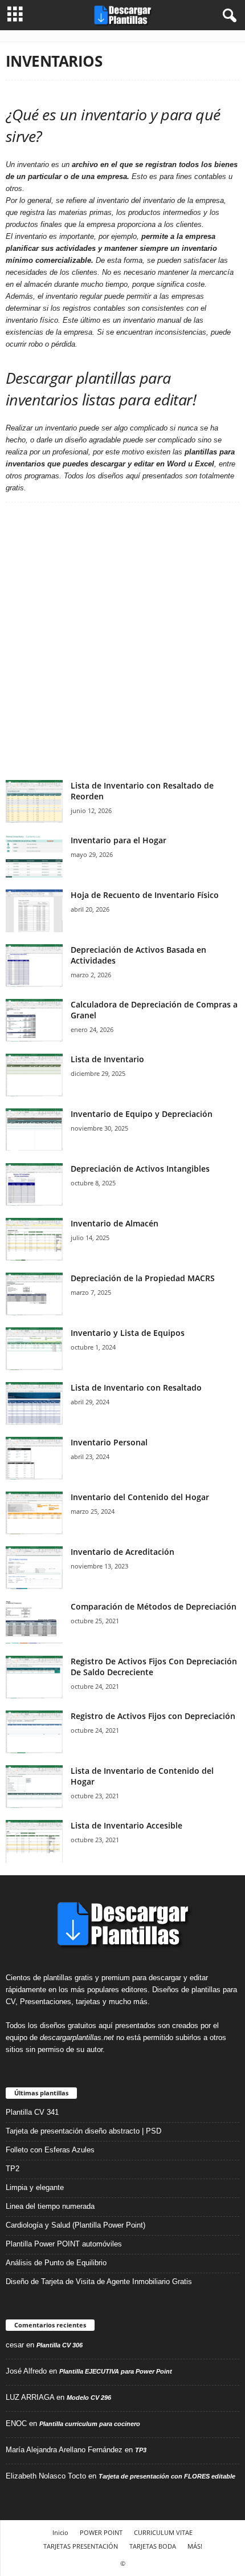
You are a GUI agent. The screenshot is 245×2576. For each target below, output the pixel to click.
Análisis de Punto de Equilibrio (56, 2263)
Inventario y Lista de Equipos (128, 1333)
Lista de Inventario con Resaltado (136, 1387)
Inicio (60, 2532)
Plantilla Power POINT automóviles (64, 2244)
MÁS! (195, 2546)
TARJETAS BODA (153, 2546)
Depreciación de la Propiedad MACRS (143, 1278)
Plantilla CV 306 (60, 2345)
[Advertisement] (122, 641)
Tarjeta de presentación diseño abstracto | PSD (83, 2131)
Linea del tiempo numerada (50, 2206)
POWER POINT (101, 2532)
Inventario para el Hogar (119, 840)
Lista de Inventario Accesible (126, 1825)
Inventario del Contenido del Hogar (140, 1497)
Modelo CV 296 (89, 2398)
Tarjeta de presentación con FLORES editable (167, 2476)
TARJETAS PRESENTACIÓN (81, 2546)
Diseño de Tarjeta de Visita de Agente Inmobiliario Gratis (99, 2282)
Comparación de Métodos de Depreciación (154, 1606)
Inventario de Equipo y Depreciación (142, 1114)
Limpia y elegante (35, 2187)
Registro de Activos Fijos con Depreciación (153, 1716)
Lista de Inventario (107, 1059)
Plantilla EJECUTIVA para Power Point (116, 2371)
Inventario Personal (109, 1442)
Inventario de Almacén (115, 1223)
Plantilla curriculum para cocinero (90, 2424)
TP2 (13, 2169)
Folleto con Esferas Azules (50, 2150)
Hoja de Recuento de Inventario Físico (145, 895)
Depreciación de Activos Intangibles (140, 1169)
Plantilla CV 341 (32, 2112)
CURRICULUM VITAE (163, 2532)
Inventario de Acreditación (122, 1552)
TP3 (141, 2450)
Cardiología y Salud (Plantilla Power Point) (75, 2225)
